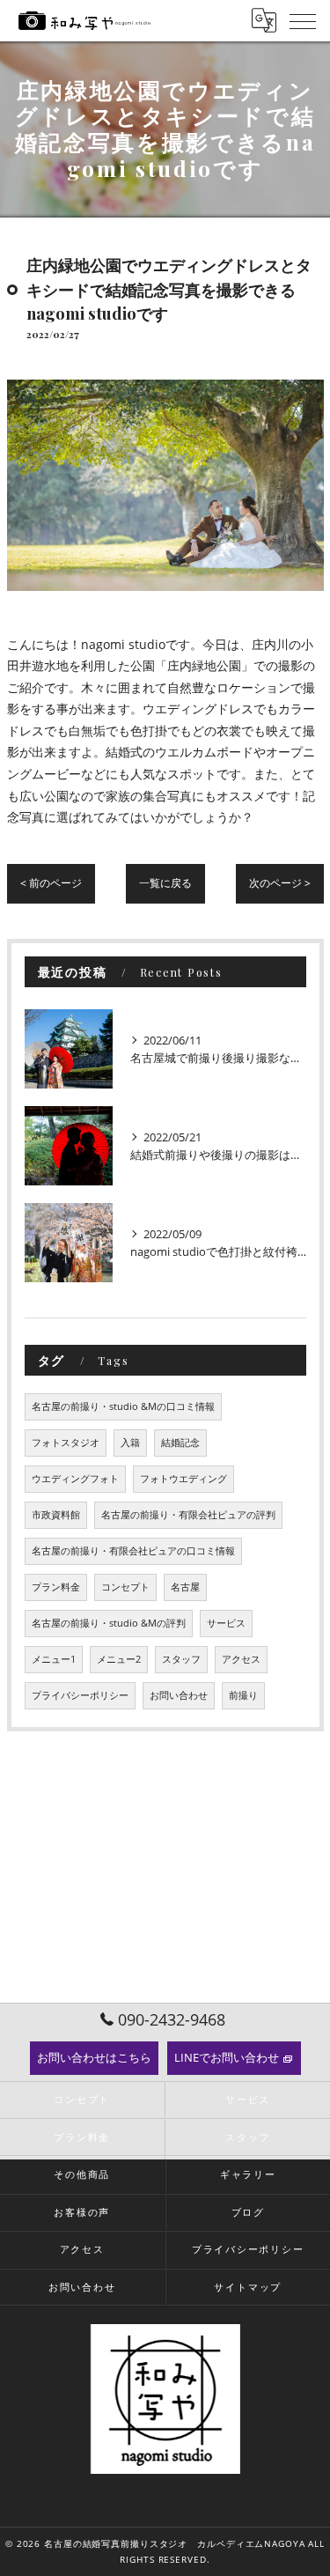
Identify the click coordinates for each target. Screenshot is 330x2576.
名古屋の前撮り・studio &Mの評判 (109, 1623)
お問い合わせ (179, 1695)
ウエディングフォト (75, 1479)
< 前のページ (51, 883)
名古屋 (185, 1587)
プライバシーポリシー (80, 1695)
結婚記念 (180, 1443)
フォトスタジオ (66, 1443)
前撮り (243, 1695)
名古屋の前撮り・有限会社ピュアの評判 (188, 1515)
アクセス (241, 1659)
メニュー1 (54, 1659)
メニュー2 (119, 1659)
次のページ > (280, 883)
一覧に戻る (165, 883)
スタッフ (181, 1659)
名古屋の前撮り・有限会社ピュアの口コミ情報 (133, 1551)
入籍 (130, 1443)
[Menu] (303, 20)
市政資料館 (56, 1515)
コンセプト (125, 1587)
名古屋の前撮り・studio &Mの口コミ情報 (123, 1406)
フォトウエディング (183, 1479)
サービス (226, 1623)
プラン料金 (56, 1587)
